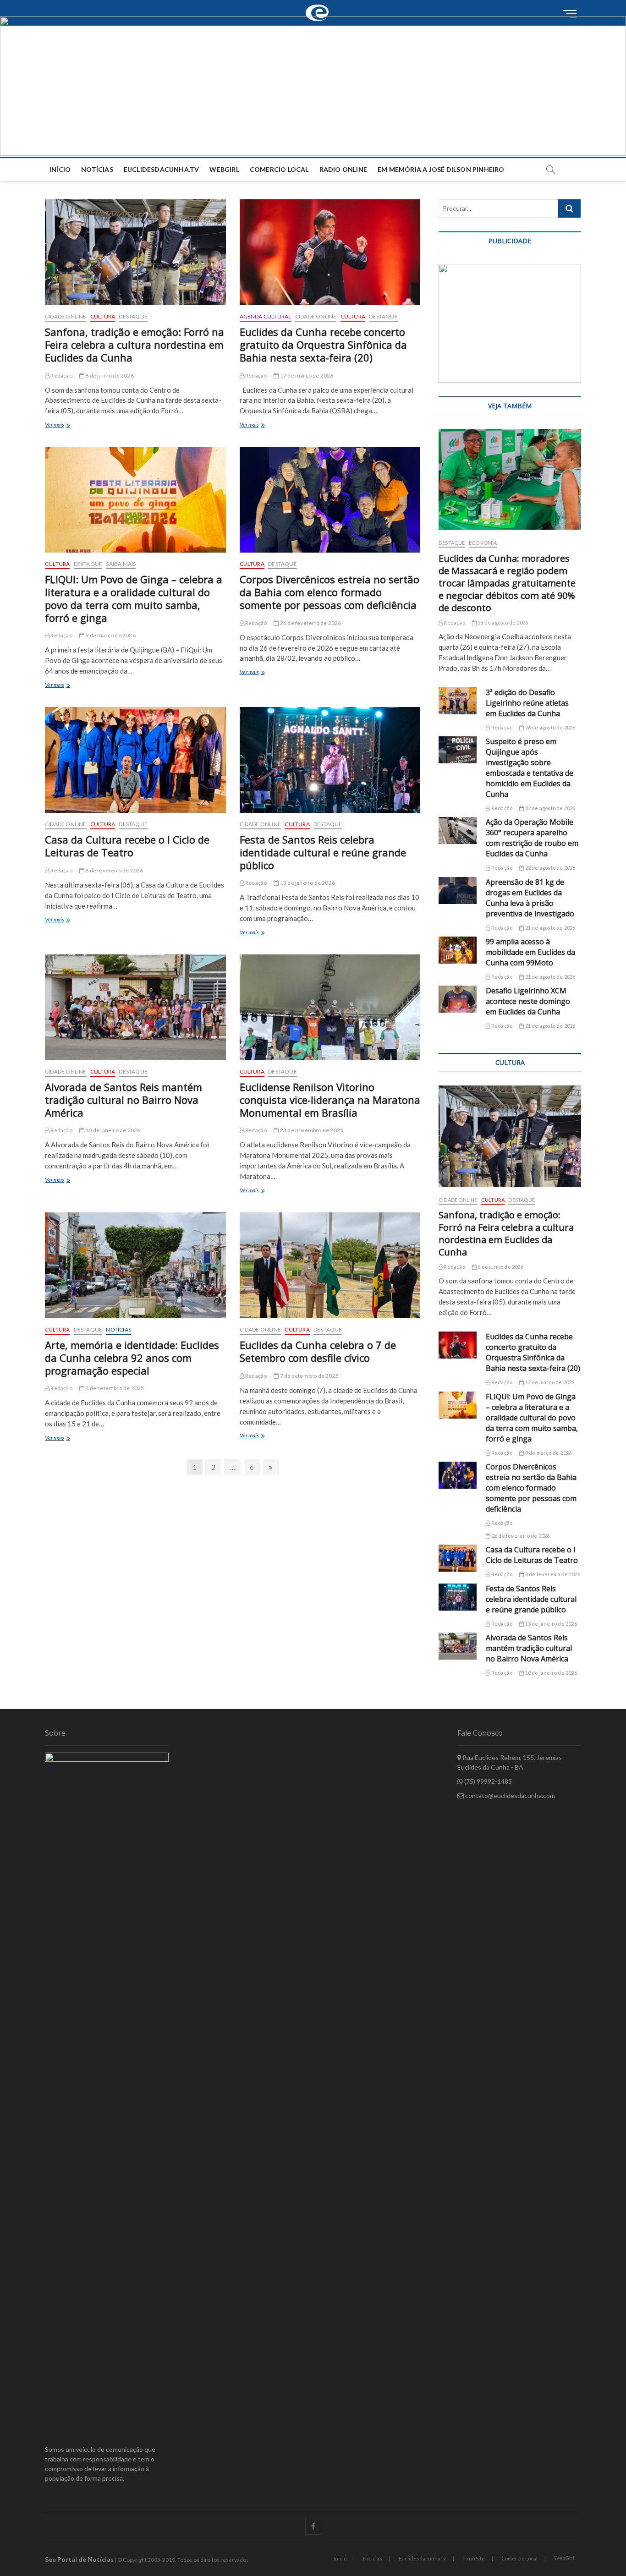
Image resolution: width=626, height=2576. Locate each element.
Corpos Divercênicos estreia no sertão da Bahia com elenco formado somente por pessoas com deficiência (329, 592)
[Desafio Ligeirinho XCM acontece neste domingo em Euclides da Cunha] (458, 999)
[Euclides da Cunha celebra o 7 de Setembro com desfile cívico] (330, 1265)
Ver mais (66, 425)
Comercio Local (279, 169)
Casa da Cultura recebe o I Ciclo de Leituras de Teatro (127, 846)
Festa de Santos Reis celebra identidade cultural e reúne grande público (323, 852)
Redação (61, 375)
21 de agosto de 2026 (549, 928)
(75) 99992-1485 (487, 1781)
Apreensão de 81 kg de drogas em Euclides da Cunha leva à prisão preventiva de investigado (530, 898)
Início (60, 169)
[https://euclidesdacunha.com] (320, 5)
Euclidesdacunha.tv (422, 2558)
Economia (483, 543)
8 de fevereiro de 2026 (114, 870)
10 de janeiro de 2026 (112, 1130)
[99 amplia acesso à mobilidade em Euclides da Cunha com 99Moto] (458, 950)
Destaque (133, 316)
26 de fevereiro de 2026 (310, 623)
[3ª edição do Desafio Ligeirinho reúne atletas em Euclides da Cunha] (458, 701)
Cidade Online (66, 316)
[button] (313, 86)
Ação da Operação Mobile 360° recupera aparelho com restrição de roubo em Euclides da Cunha (532, 838)
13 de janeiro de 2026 (307, 883)
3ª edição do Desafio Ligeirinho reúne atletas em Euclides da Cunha (527, 703)
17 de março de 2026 (306, 375)
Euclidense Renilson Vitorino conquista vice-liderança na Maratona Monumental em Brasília (330, 1100)
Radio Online (343, 169)
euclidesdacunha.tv (162, 169)
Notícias (97, 169)
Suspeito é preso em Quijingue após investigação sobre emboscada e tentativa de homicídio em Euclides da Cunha (530, 768)
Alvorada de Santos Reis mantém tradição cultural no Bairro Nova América (124, 1100)
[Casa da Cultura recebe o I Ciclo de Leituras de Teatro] (135, 760)
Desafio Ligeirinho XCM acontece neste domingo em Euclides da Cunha (528, 1001)
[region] (510, 323)
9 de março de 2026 (110, 635)
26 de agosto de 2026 (502, 622)
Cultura (103, 316)
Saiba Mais (121, 564)
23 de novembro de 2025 (311, 1130)
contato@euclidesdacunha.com (509, 1795)
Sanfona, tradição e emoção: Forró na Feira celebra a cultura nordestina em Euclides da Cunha (135, 345)
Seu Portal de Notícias (79, 2559)
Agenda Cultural (266, 316)
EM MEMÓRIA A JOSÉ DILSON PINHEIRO (441, 169)
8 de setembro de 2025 (114, 1388)
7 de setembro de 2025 (309, 1376)
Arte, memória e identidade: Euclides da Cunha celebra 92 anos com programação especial (132, 1358)
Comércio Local (519, 2558)
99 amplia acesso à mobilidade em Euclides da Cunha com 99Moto (530, 952)
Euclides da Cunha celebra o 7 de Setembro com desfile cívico (318, 1351)
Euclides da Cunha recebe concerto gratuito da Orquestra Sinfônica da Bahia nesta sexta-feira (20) (323, 345)
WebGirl (224, 169)
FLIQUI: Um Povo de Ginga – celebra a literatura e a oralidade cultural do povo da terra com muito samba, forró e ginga (134, 598)
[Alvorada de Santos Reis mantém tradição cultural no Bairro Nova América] (135, 1007)
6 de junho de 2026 (109, 375)
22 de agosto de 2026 (549, 808)
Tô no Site (474, 2558)
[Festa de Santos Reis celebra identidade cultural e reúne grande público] (330, 760)
